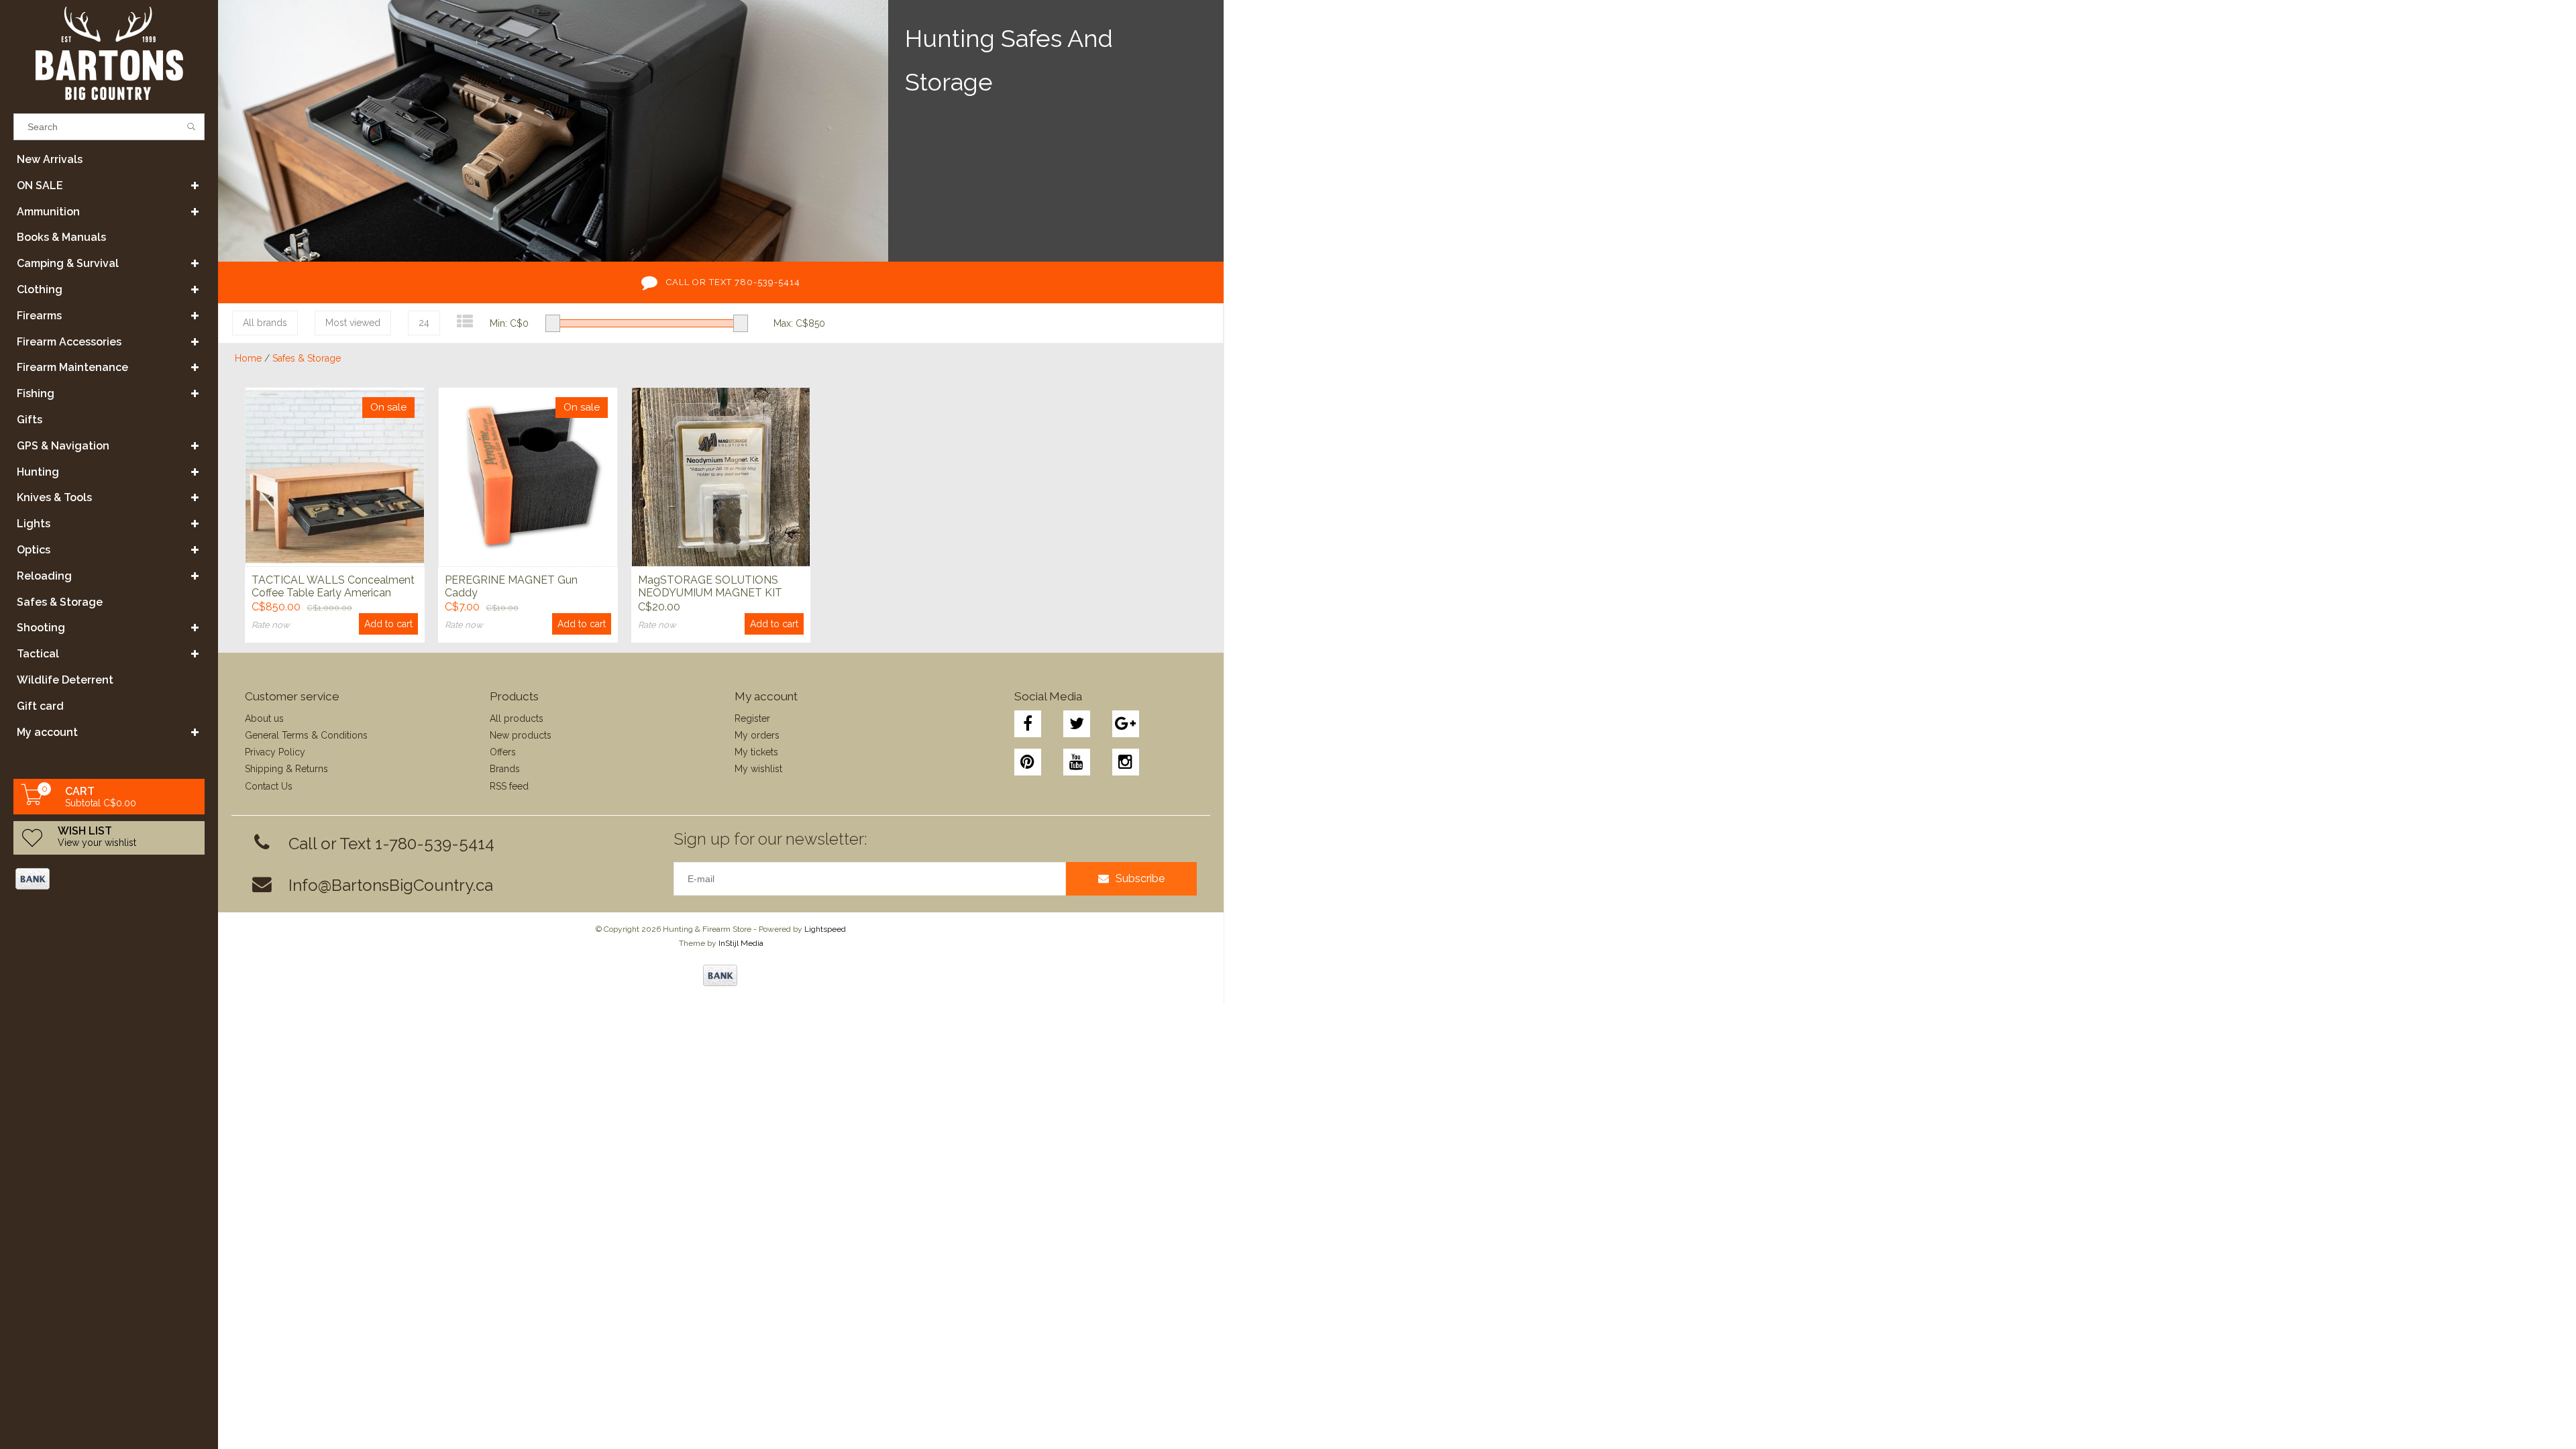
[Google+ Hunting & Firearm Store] (1126, 724)
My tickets (756, 752)
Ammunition (48, 212)
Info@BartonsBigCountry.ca (391, 885)
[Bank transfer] (32, 879)
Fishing (36, 393)
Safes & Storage (60, 602)
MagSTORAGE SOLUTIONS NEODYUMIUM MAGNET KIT (710, 586)
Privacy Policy (275, 752)
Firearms (39, 316)
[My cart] (32, 802)
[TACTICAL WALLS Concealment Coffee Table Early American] (335, 477)
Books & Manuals (61, 237)
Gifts (30, 420)
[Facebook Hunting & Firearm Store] (1028, 724)
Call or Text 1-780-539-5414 (391, 844)
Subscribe (1140, 878)
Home (248, 358)
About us (264, 718)
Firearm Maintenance (72, 367)
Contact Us (269, 786)
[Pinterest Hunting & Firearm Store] (1028, 762)
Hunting (38, 472)
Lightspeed (825, 929)
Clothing (40, 289)
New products (521, 735)
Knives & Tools (54, 497)
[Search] (192, 127)
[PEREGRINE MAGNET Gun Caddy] (528, 477)
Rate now (271, 625)
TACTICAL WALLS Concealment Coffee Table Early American (333, 586)
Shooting (41, 628)
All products (517, 718)
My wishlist (758, 769)
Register (752, 718)
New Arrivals (50, 159)
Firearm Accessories (69, 342)
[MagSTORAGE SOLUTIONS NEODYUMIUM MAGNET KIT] (721, 477)
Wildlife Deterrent (65, 680)
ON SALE (40, 185)
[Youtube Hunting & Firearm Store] (1077, 762)
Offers (503, 752)
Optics (34, 550)
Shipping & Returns (286, 769)
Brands (505, 769)
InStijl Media (741, 943)
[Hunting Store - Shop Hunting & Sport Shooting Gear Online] (109, 53)
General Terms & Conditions (306, 735)
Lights (34, 524)
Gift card (40, 706)
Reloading (44, 576)
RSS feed (509, 786)
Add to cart (388, 624)
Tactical (38, 654)
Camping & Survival (68, 263)
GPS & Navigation (63, 446)
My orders (757, 735)
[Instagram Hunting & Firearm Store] (1126, 762)
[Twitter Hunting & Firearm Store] (1077, 724)
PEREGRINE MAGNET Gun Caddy (511, 586)
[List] (465, 322)
